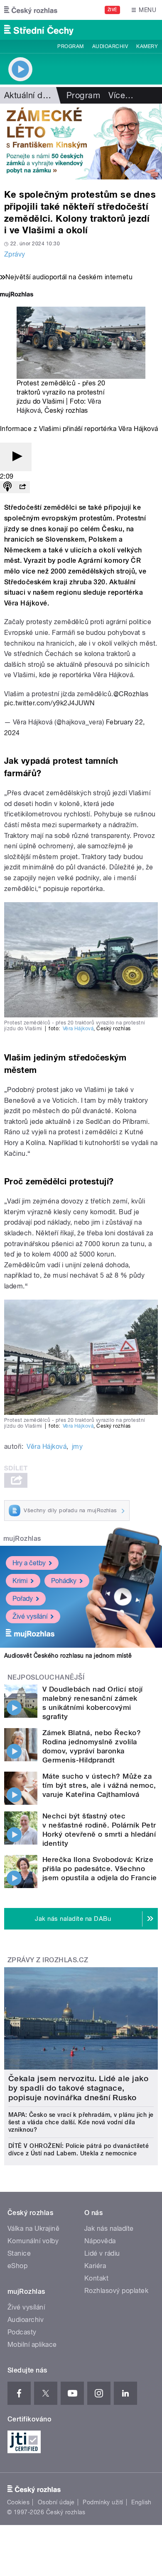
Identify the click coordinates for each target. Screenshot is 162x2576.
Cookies (18, 2502)
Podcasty (22, 2332)
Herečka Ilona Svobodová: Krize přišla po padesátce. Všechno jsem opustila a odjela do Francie (100, 1869)
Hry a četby (29, 1563)
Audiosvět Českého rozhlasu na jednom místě (68, 1656)
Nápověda (100, 2241)
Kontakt (96, 2278)
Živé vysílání (30, 1616)
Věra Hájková (78, 1029)
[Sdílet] (22, 487)
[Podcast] (7, 487)
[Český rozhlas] (31, 10)
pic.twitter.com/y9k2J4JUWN (49, 703)
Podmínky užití (103, 2502)
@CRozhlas (131, 694)
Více (121, 95)
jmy (77, 1447)
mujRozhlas (22, 1539)
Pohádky (64, 1581)
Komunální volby (33, 2241)
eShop (17, 2266)
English (141, 2502)
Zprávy (15, 254)
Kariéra (95, 2266)
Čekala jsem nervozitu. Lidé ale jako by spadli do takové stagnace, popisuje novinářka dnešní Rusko (78, 2088)
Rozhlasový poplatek (116, 2291)
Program (70, 46)
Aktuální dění (29, 95)
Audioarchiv (110, 46)
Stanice (19, 2253)
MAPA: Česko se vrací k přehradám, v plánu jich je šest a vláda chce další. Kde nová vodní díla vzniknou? (81, 2122)
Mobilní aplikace (32, 2345)
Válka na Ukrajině (33, 2229)
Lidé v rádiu (102, 2253)
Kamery (147, 46)
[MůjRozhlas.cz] (17, 295)
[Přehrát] (16, 457)
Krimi (20, 1581)
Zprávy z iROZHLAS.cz (48, 1960)
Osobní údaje (56, 2502)
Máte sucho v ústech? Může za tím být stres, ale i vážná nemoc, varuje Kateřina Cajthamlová (99, 1785)
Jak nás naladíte (109, 2229)
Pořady (23, 1599)
